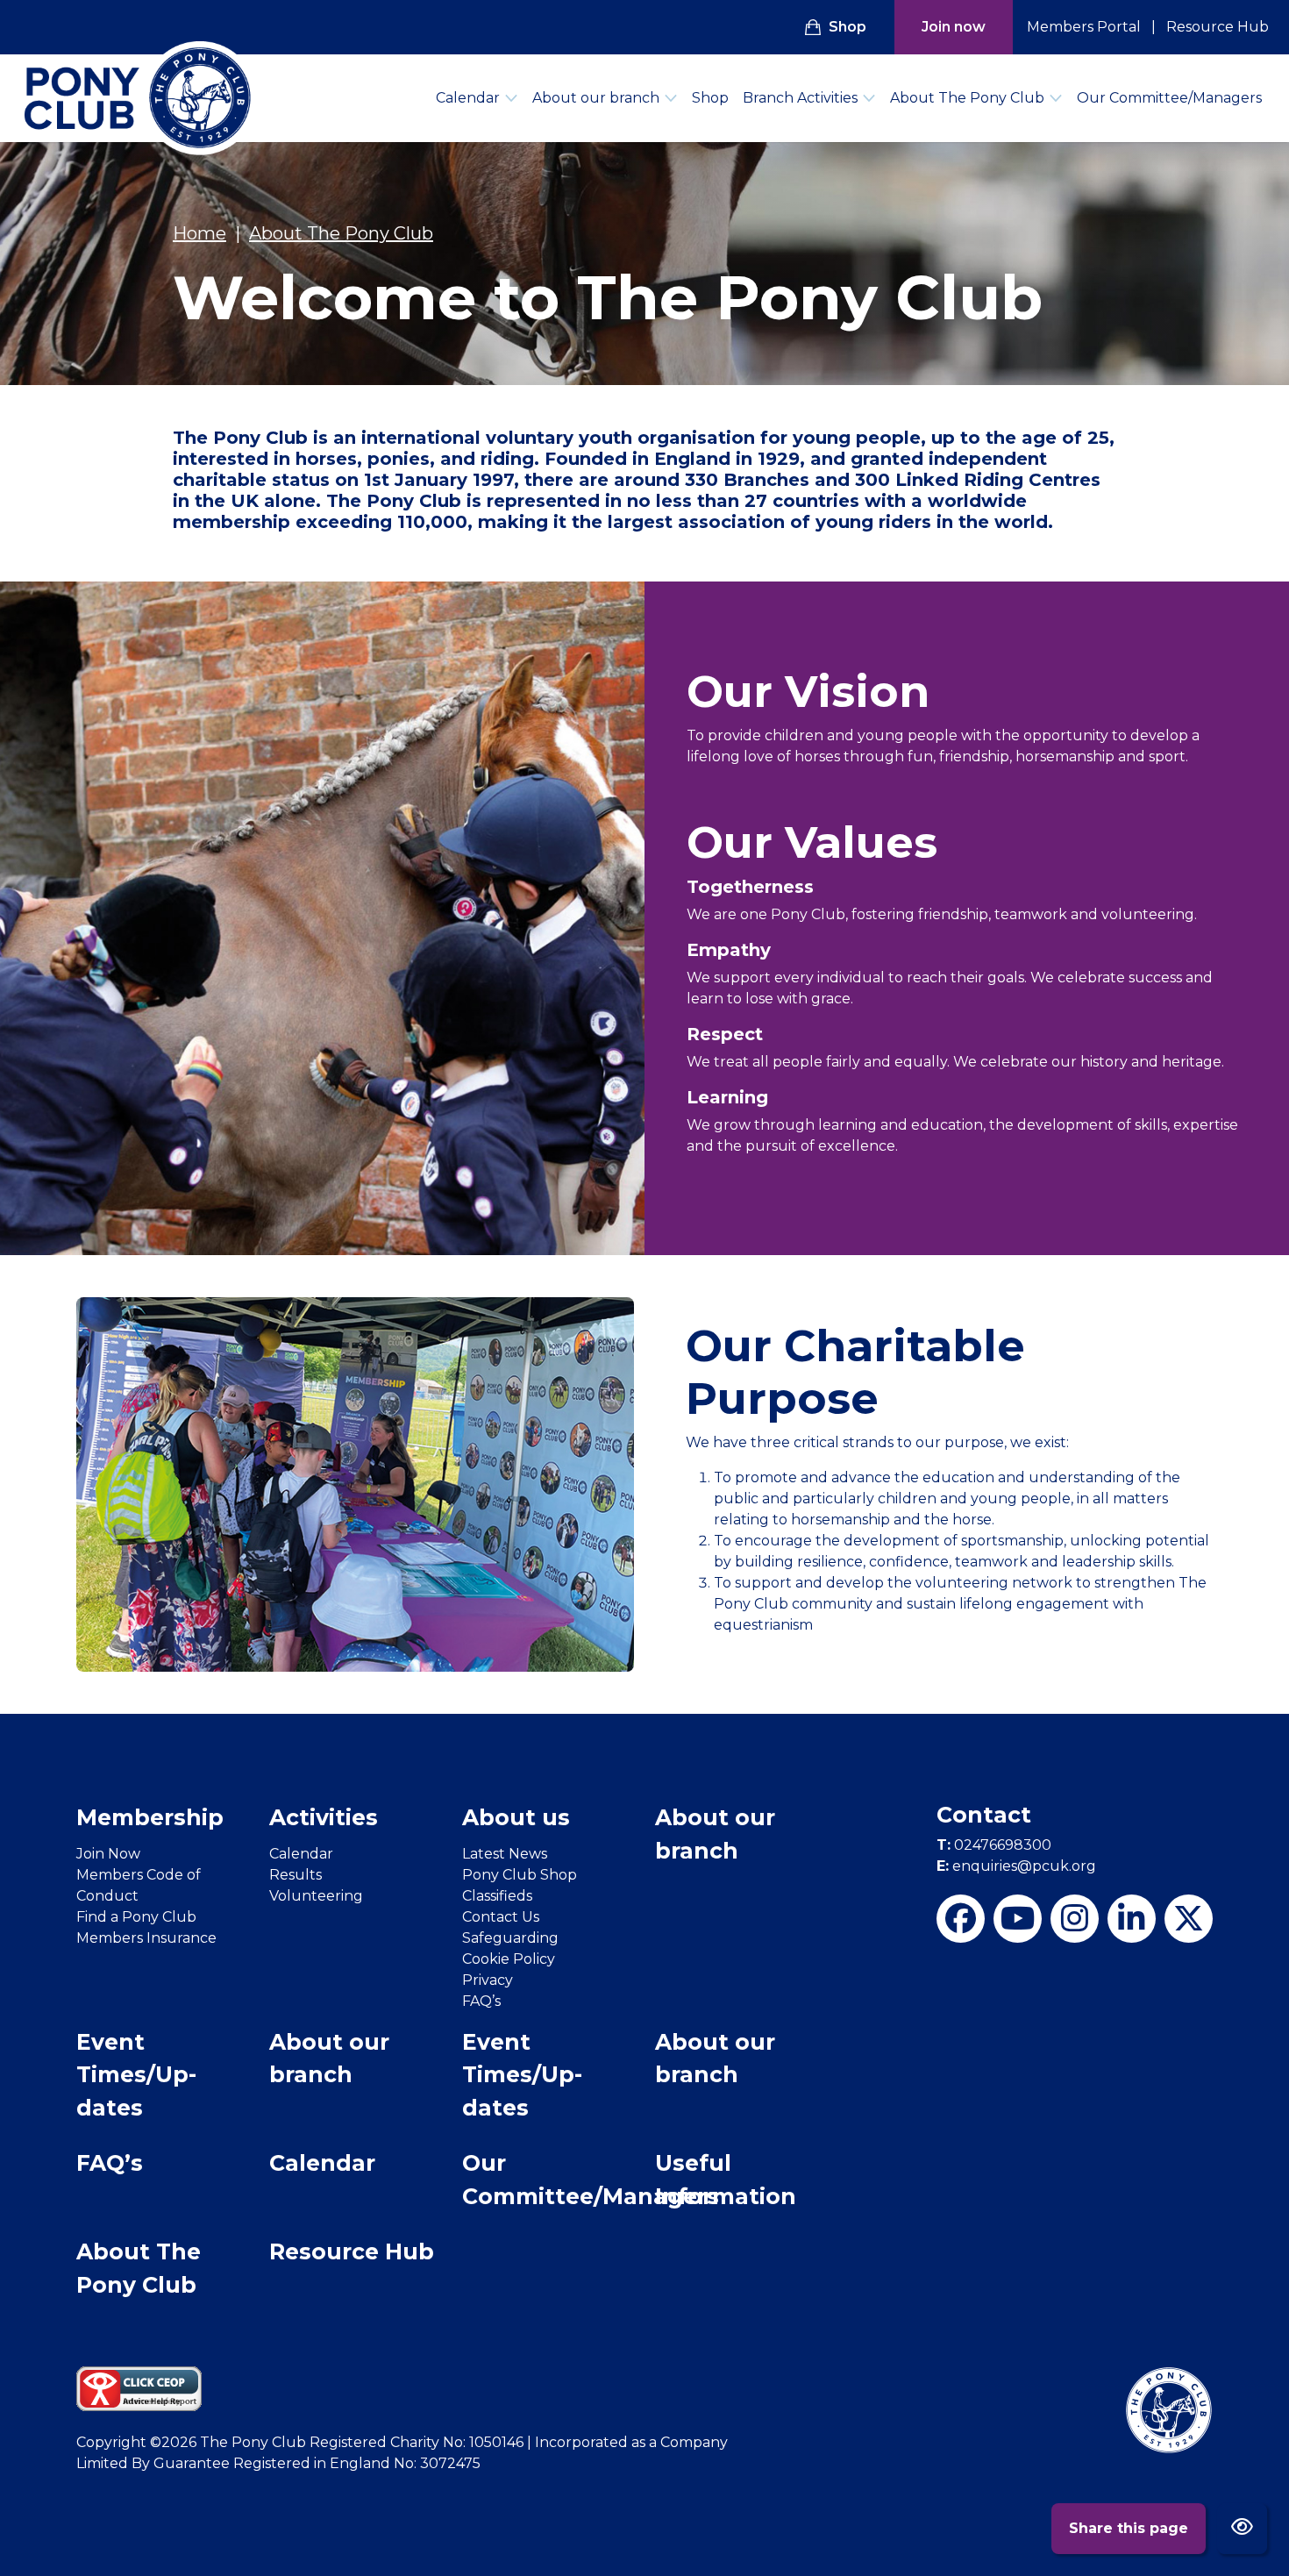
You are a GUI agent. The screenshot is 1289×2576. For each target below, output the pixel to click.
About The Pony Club (967, 98)
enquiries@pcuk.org (1016, 1866)
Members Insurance (146, 1938)
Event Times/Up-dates (136, 2075)
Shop (847, 27)
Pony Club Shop (520, 1875)
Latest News (505, 1854)
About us (516, 1817)
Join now (954, 27)
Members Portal (1084, 27)
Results (296, 1875)
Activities (324, 1817)
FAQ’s (481, 2001)
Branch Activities (800, 98)
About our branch (596, 98)
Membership (150, 1817)
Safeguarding (510, 1938)
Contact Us (501, 1917)
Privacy (488, 1980)
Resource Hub (1218, 27)
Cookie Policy (509, 1959)
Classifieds (497, 1896)
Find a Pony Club (136, 1917)
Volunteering (316, 1896)
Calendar (468, 98)
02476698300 (994, 1845)
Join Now (108, 1854)
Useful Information (726, 2180)
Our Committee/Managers (1169, 98)
